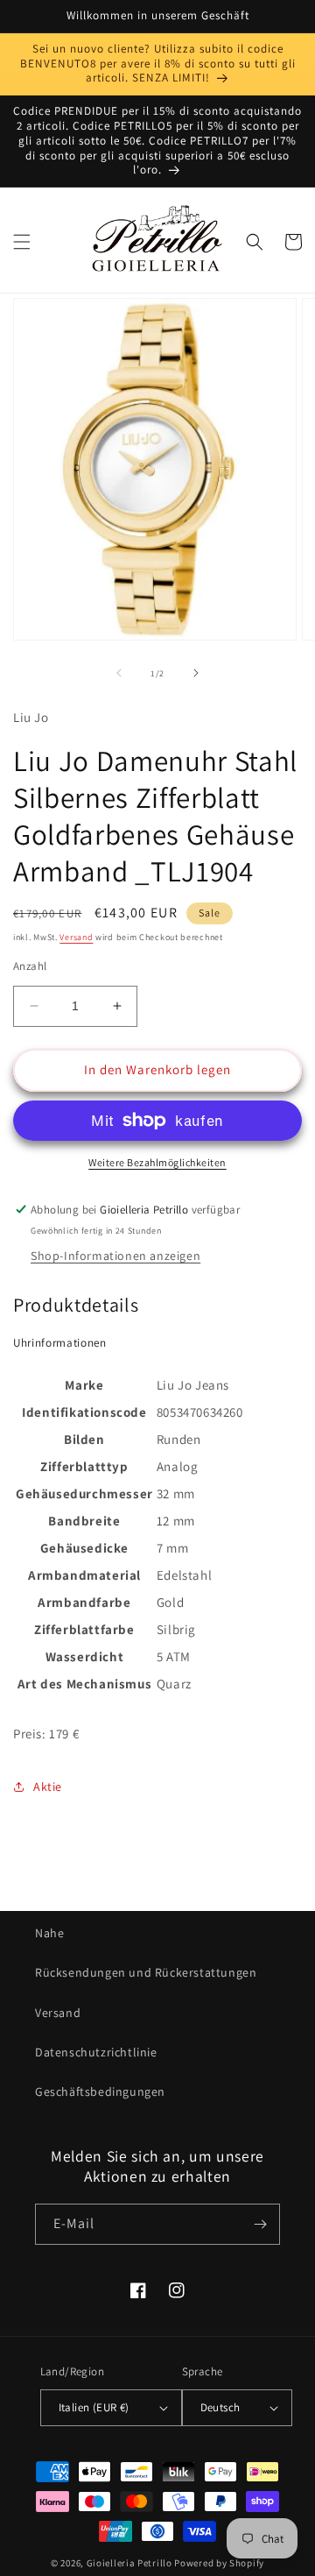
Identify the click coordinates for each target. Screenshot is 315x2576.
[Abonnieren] (260, 2224)
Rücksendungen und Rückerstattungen (146, 1972)
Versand (76, 937)
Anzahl (30, 966)
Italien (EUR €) (94, 2407)
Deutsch (220, 2407)
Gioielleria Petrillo (129, 2563)
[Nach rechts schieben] (196, 673)
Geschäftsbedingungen (100, 2091)
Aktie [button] (48, 1787)
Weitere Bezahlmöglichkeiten (157, 1162)
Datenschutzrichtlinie (96, 2052)
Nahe (49, 1933)
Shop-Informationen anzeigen (115, 1256)
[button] (22, 242)
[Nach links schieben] (119, 673)
